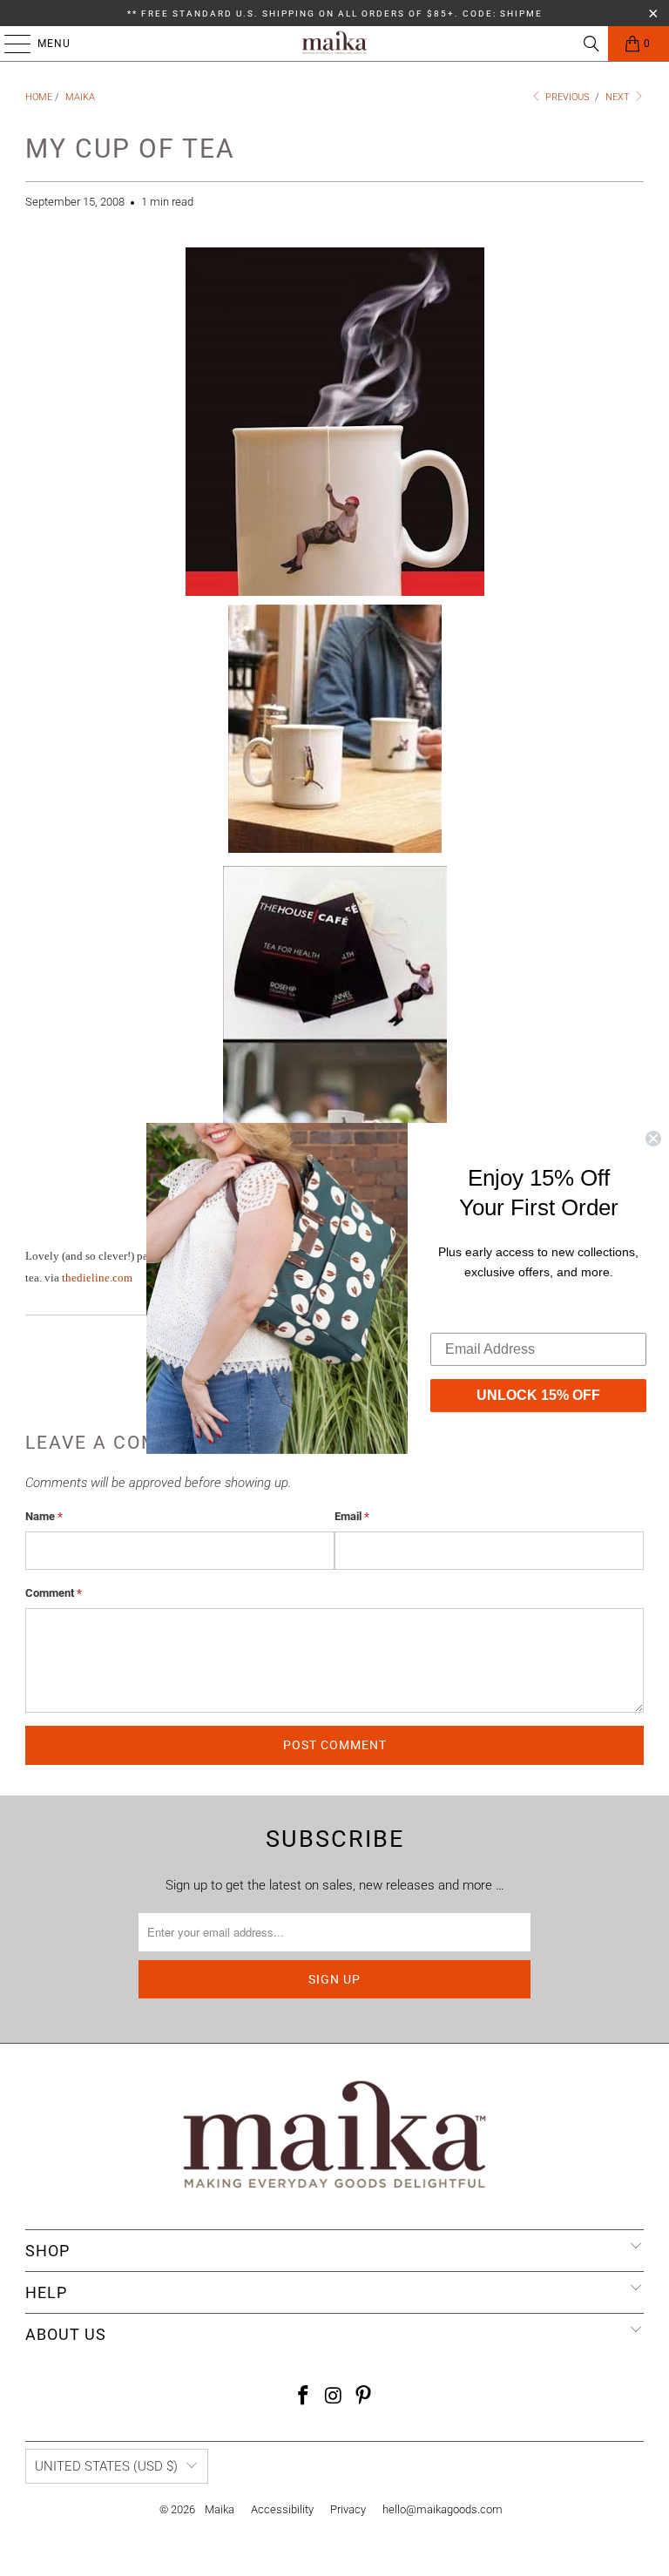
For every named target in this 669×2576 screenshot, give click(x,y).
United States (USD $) (106, 2466)
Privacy (348, 2509)
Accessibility (282, 2509)
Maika (220, 2509)
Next (619, 97)
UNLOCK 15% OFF (538, 1395)
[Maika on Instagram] (334, 2397)
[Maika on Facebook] (303, 2397)
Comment (54, 1593)
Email (352, 1516)
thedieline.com (97, 1278)
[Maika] (334, 44)
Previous (566, 97)
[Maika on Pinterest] (364, 2397)
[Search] (591, 44)
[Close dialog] (653, 1138)
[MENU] (9, 44)
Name (44, 1516)
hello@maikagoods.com (443, 2509)
